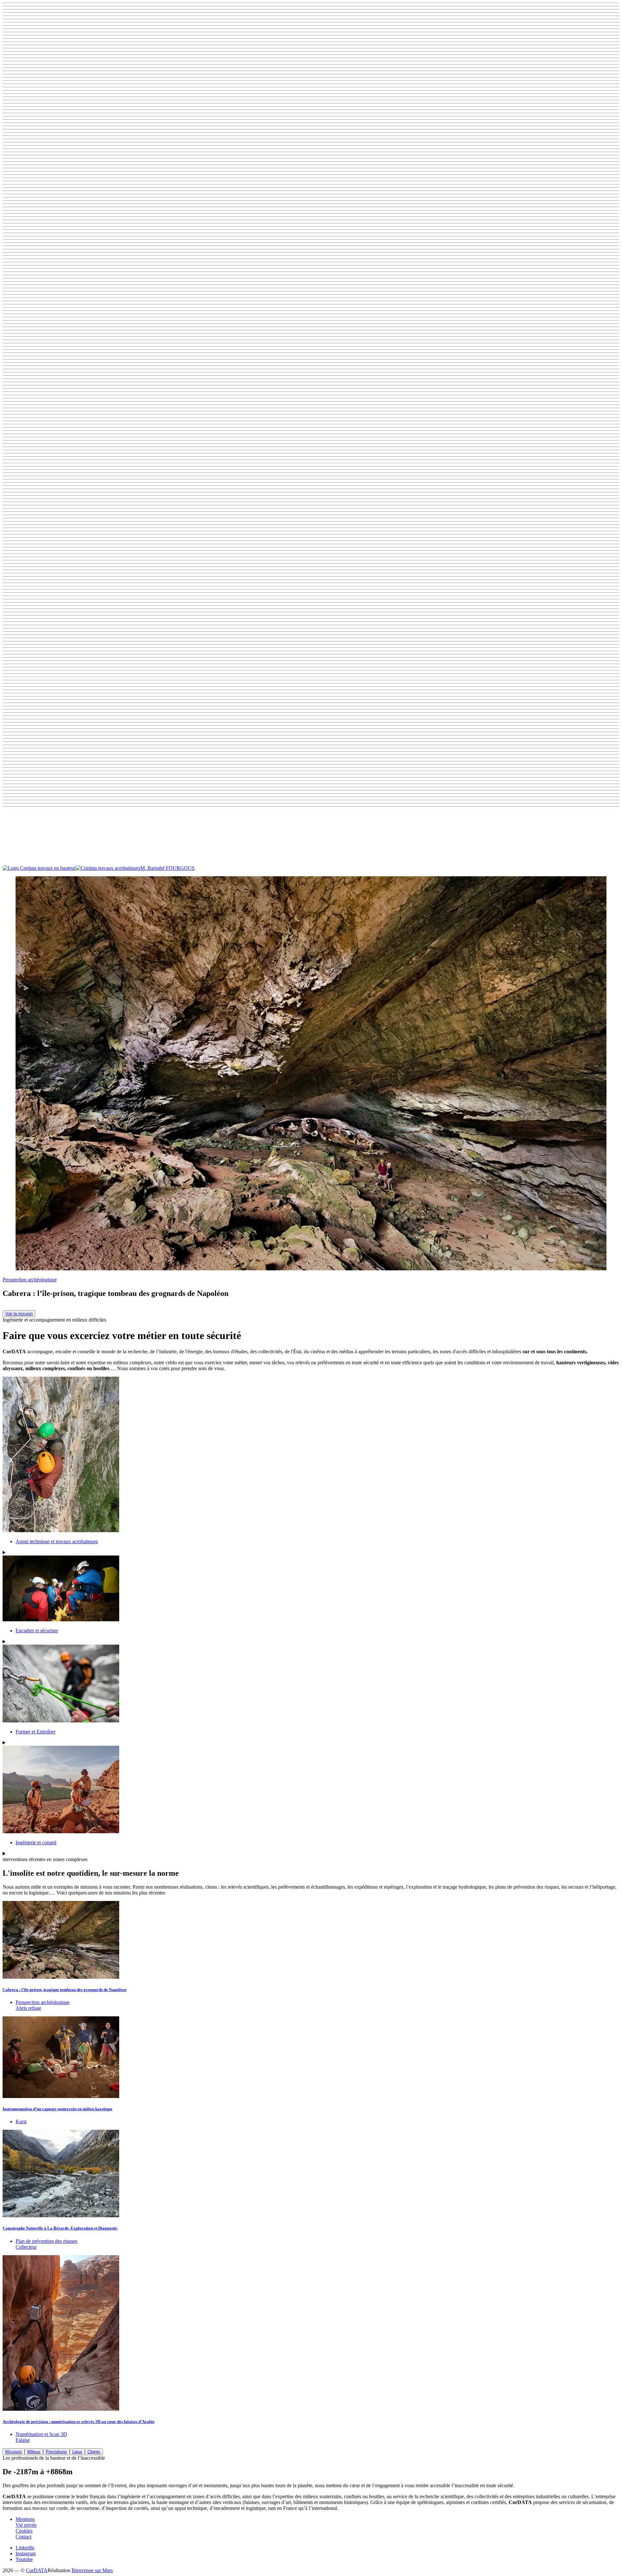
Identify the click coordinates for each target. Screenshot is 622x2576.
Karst (21, 2121)
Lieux (77, 2452)
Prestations (56, 2452)
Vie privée (26, 2525)
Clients (94, 2452)
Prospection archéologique (30, 1280)
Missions (14, 2452)
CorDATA (37, 2570)
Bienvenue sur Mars (92, 2570)
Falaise (23, 2440)
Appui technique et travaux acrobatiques (57, 1541)
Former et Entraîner (35, 1732)
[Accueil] (71, 868)
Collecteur (26, 2247)
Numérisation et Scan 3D (41, 2434)
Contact (23, 2537)
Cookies (24, 2531)
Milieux (34, 2452)
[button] (311, 837)
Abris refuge (28, 2008)
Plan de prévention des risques (46, 2241)
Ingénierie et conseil (36, 1842)
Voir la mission (19, 1314)
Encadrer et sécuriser (37, 1631)
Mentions (25, 2519)
